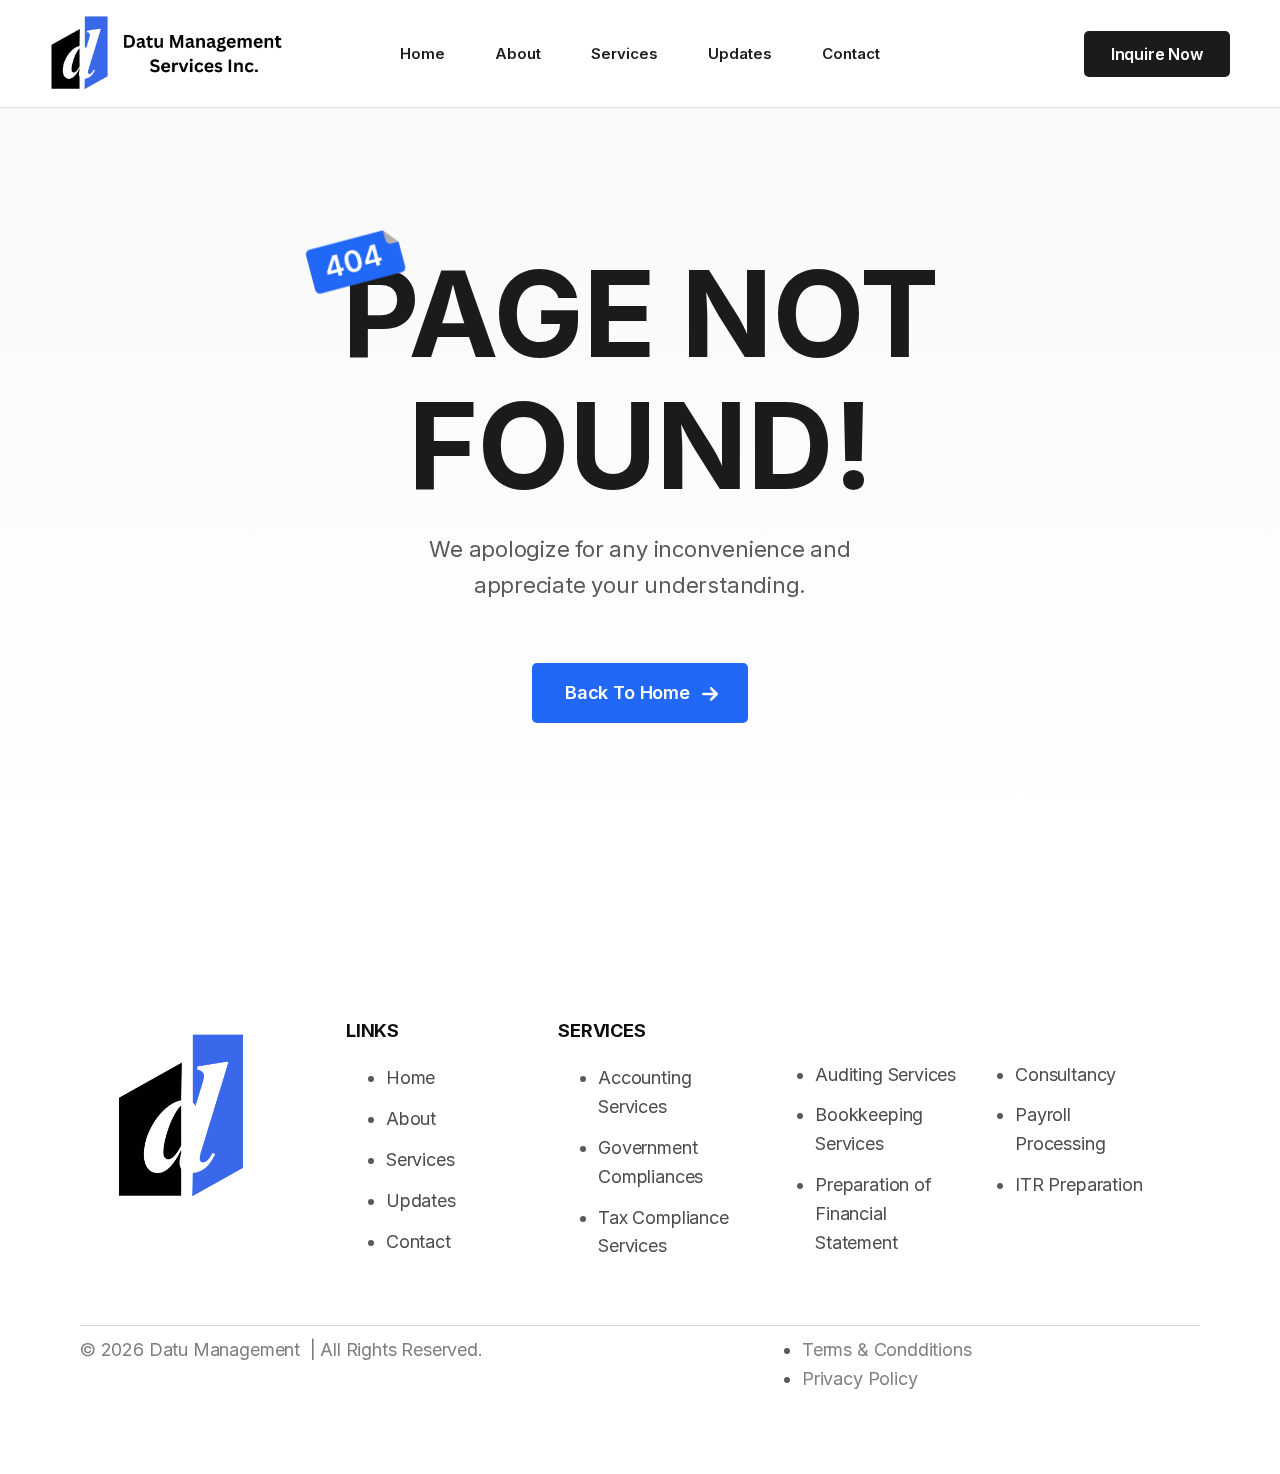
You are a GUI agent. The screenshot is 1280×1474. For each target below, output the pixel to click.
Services (624, 53)
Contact (851, 53)
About (518, 53)
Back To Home (627, 692)
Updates (740, 53)
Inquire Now (1157, 54)
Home (422, 53)
